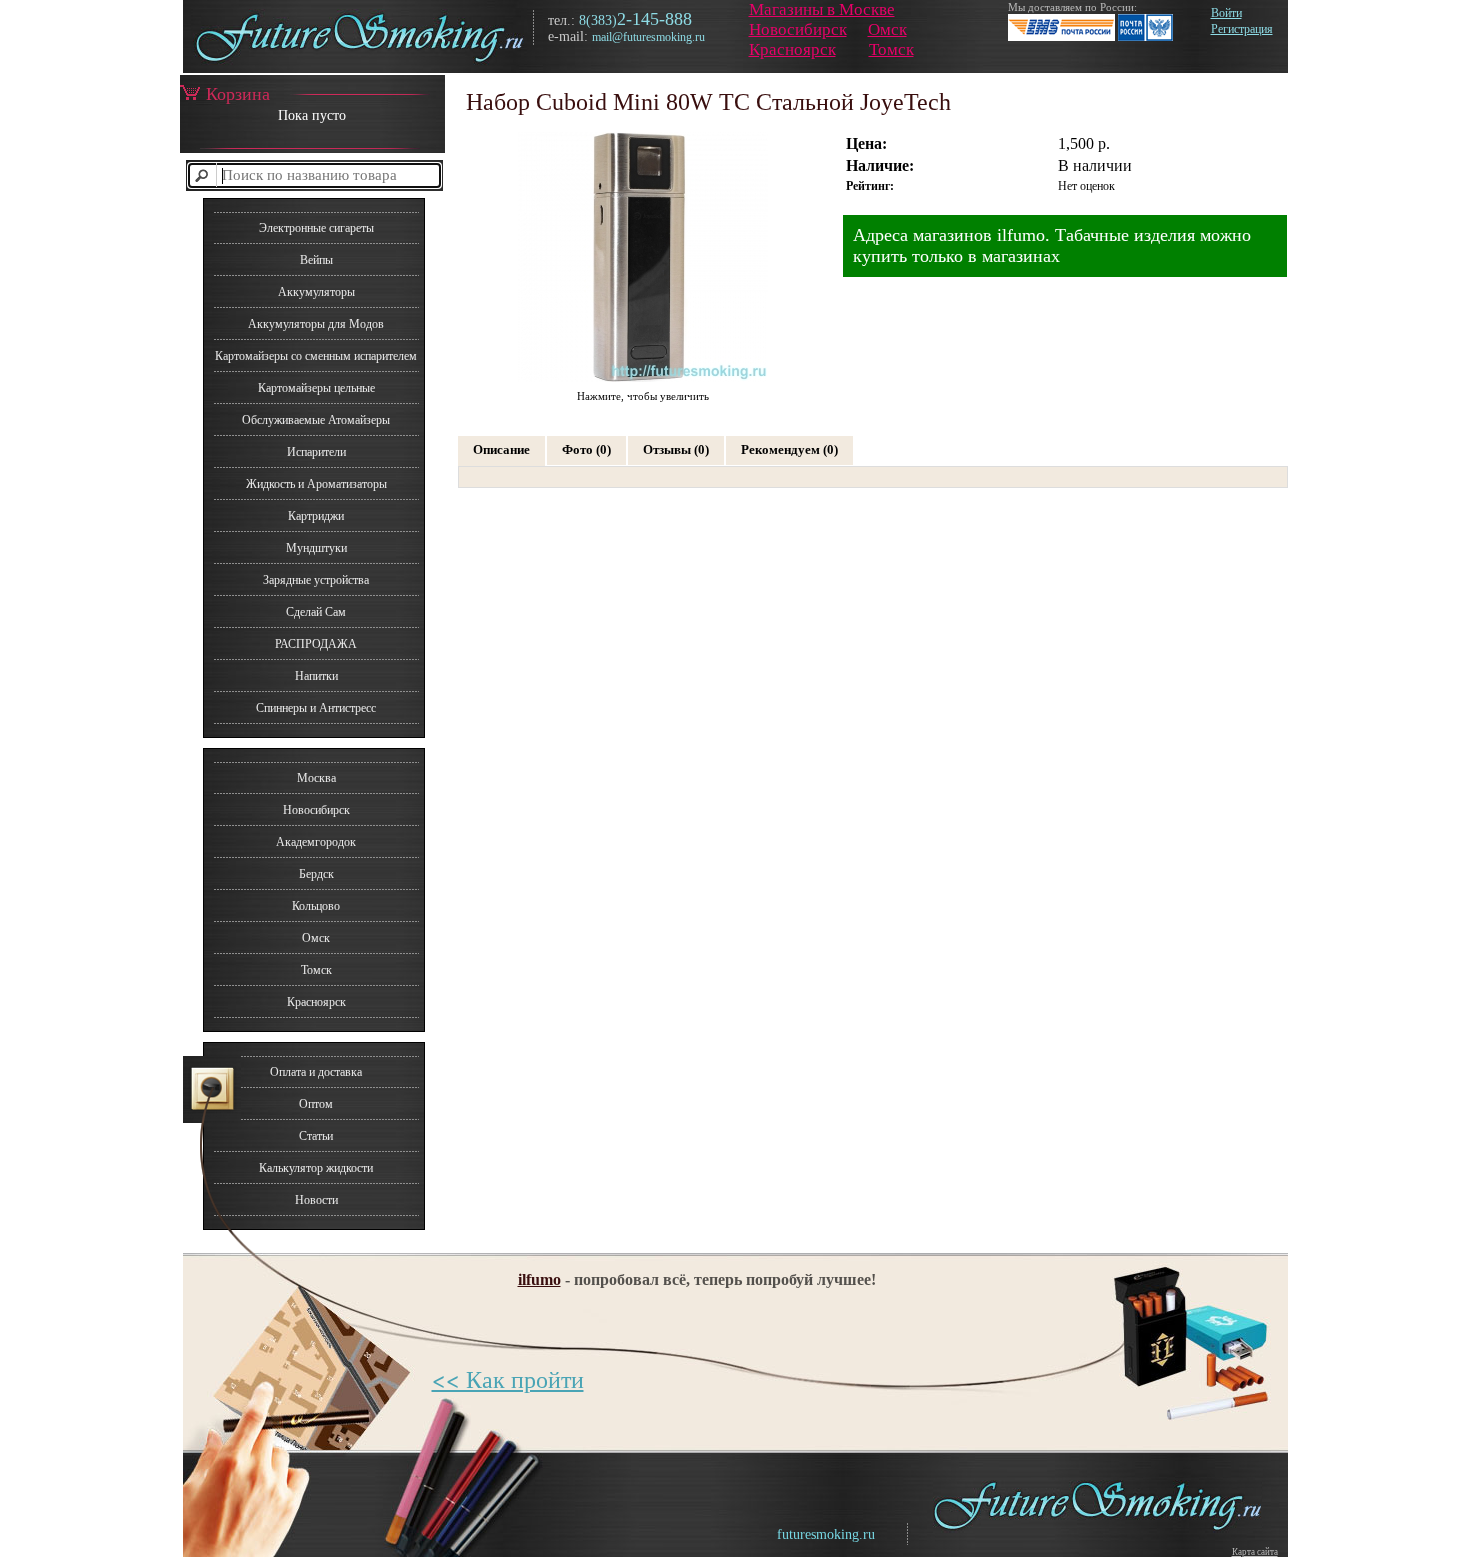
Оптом (316, 1104)
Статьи (316, 1136)
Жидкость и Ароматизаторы (316, 484)
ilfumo (539, 1279)
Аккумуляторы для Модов (316, 324)
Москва (316, 778)
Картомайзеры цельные (316, 388)
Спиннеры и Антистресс (316, 708)
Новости (316, 1200)
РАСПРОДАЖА (316, 644)
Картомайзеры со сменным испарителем (316, 356)
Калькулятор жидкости (316, 1168)
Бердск (316, 874)
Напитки (316, 676)
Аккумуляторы (316, 292)
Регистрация (1242, 29)
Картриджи (316, 516)
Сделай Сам (316, 612)
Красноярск (792, 49)
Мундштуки (316, 548)
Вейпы (316, 260)
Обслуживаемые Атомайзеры (316, 420)
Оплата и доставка (316, 1072)
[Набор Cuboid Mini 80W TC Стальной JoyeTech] (643, 381)
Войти (1226, 13)
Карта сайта (1255, 1552)
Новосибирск (798, 29)
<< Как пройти (508, 1379)
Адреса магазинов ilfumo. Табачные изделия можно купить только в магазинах (1052, 245)
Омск (887, 29)
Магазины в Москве (822, 9)
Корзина (238, 94)
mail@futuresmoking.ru (648, 37)
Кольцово (316, 906)
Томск (891, 49)
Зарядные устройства (316, 580)
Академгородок (316, 842)
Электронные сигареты (316, 228)
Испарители (316, 452)
